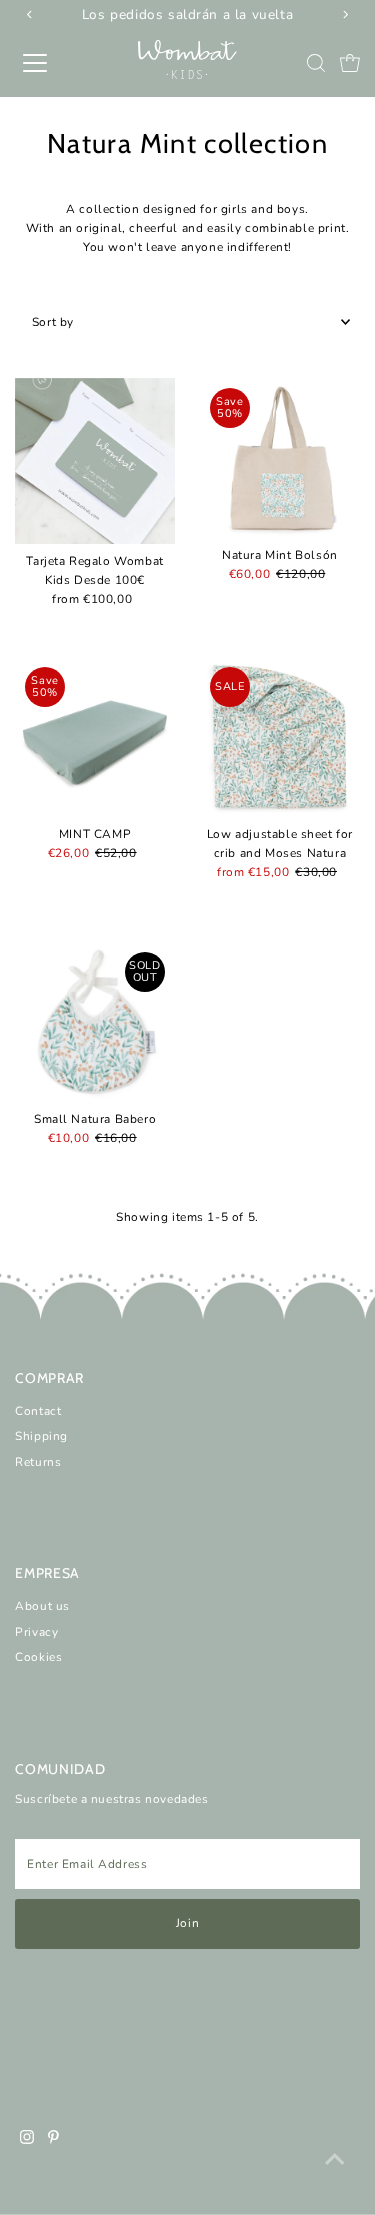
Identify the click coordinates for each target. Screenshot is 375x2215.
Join (187, 1923)
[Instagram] (27, 2140)
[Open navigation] (52, 63)
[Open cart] (350, 63)
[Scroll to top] (335, 2160)
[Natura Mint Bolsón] (280, 458)
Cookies (38, 1657)
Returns (38, 1462)
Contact (38, 1411)
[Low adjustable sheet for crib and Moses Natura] (280, 737)
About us (42, 1606)
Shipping (41, 1436)
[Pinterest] (53, 2140)
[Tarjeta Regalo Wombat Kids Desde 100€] (95, 461)
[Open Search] (316, 63)
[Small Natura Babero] (95, 1022)
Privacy (36, 1632)
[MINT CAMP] (95, 737)
